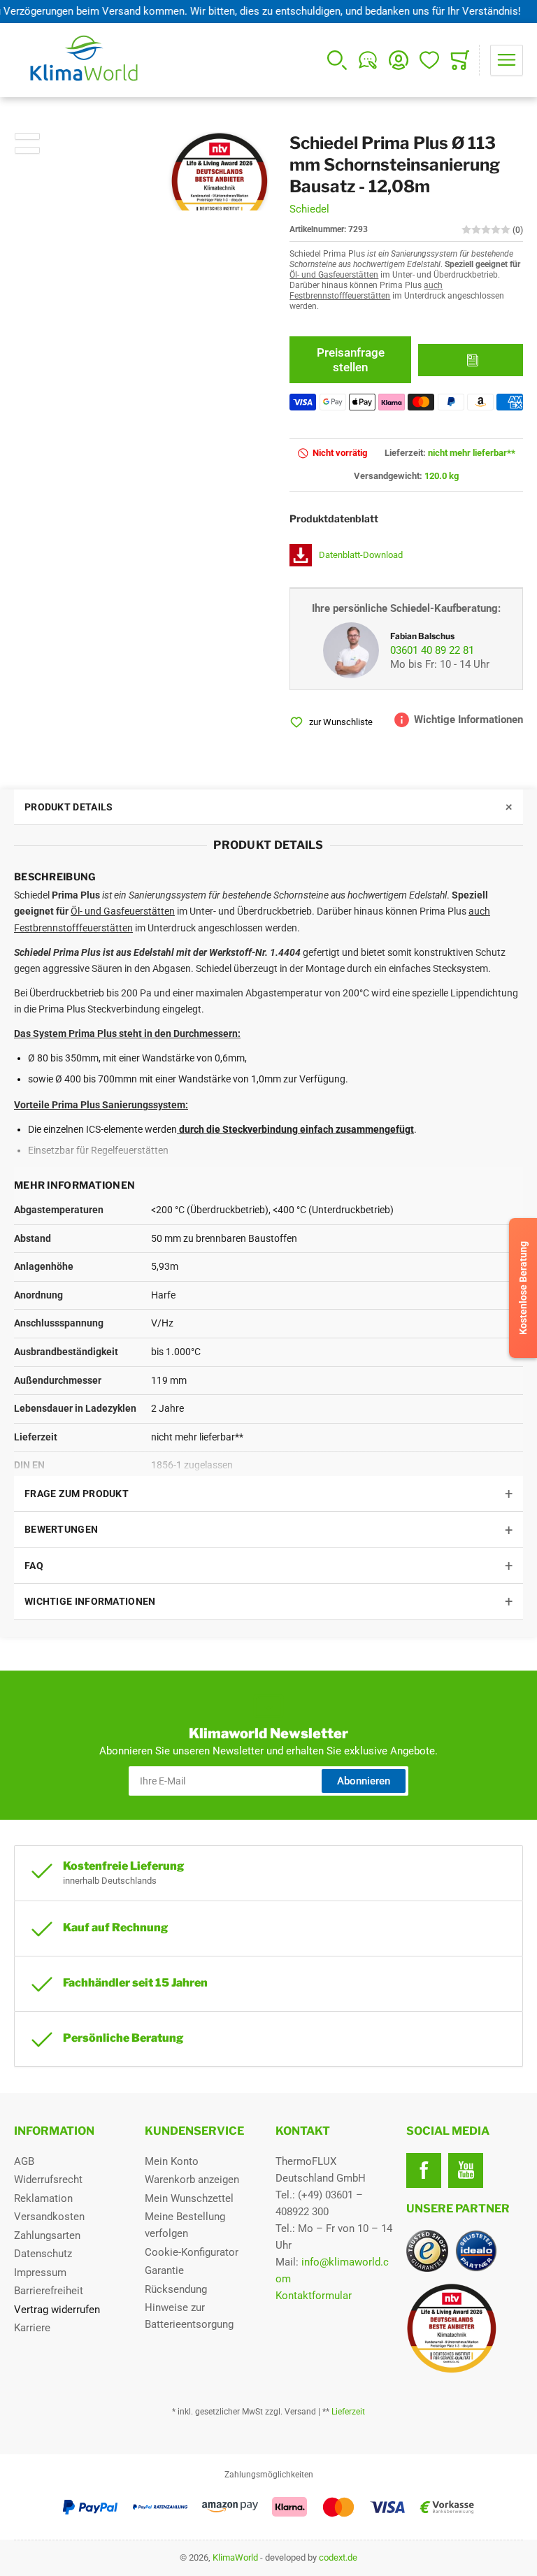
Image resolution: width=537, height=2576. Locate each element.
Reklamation (43, 2198)
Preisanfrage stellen (351, 359)
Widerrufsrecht (48, 2180)
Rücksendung (176, 2289)
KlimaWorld (235, 2557)
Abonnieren (364, 1781)
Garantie (164, 2270)
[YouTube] (466, 2170)
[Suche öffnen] (337, 60)
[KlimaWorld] (465, 2323)
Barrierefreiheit (49, 2291)
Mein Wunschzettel (189, 2198)
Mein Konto (172, 2161)
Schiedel (309, 209)
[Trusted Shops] (427, 2251)
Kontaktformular (314, 2296)
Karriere (32, 2328)
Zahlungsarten (47, 2235)
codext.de (338, 2557)
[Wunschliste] (429, 60)
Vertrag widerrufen (57, 2310)
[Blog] (368, 60)
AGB (24, 2161)
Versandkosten (49, 2217)
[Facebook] (424, 2170)
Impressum (40, 2273)
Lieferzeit (348, 2412)
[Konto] (399, 60)
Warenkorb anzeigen (192, 2180)
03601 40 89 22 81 (432, 650)
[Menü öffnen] (507, 60)
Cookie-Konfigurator (192, 2252)
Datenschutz (43, 2254)
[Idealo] (476, 2251)
